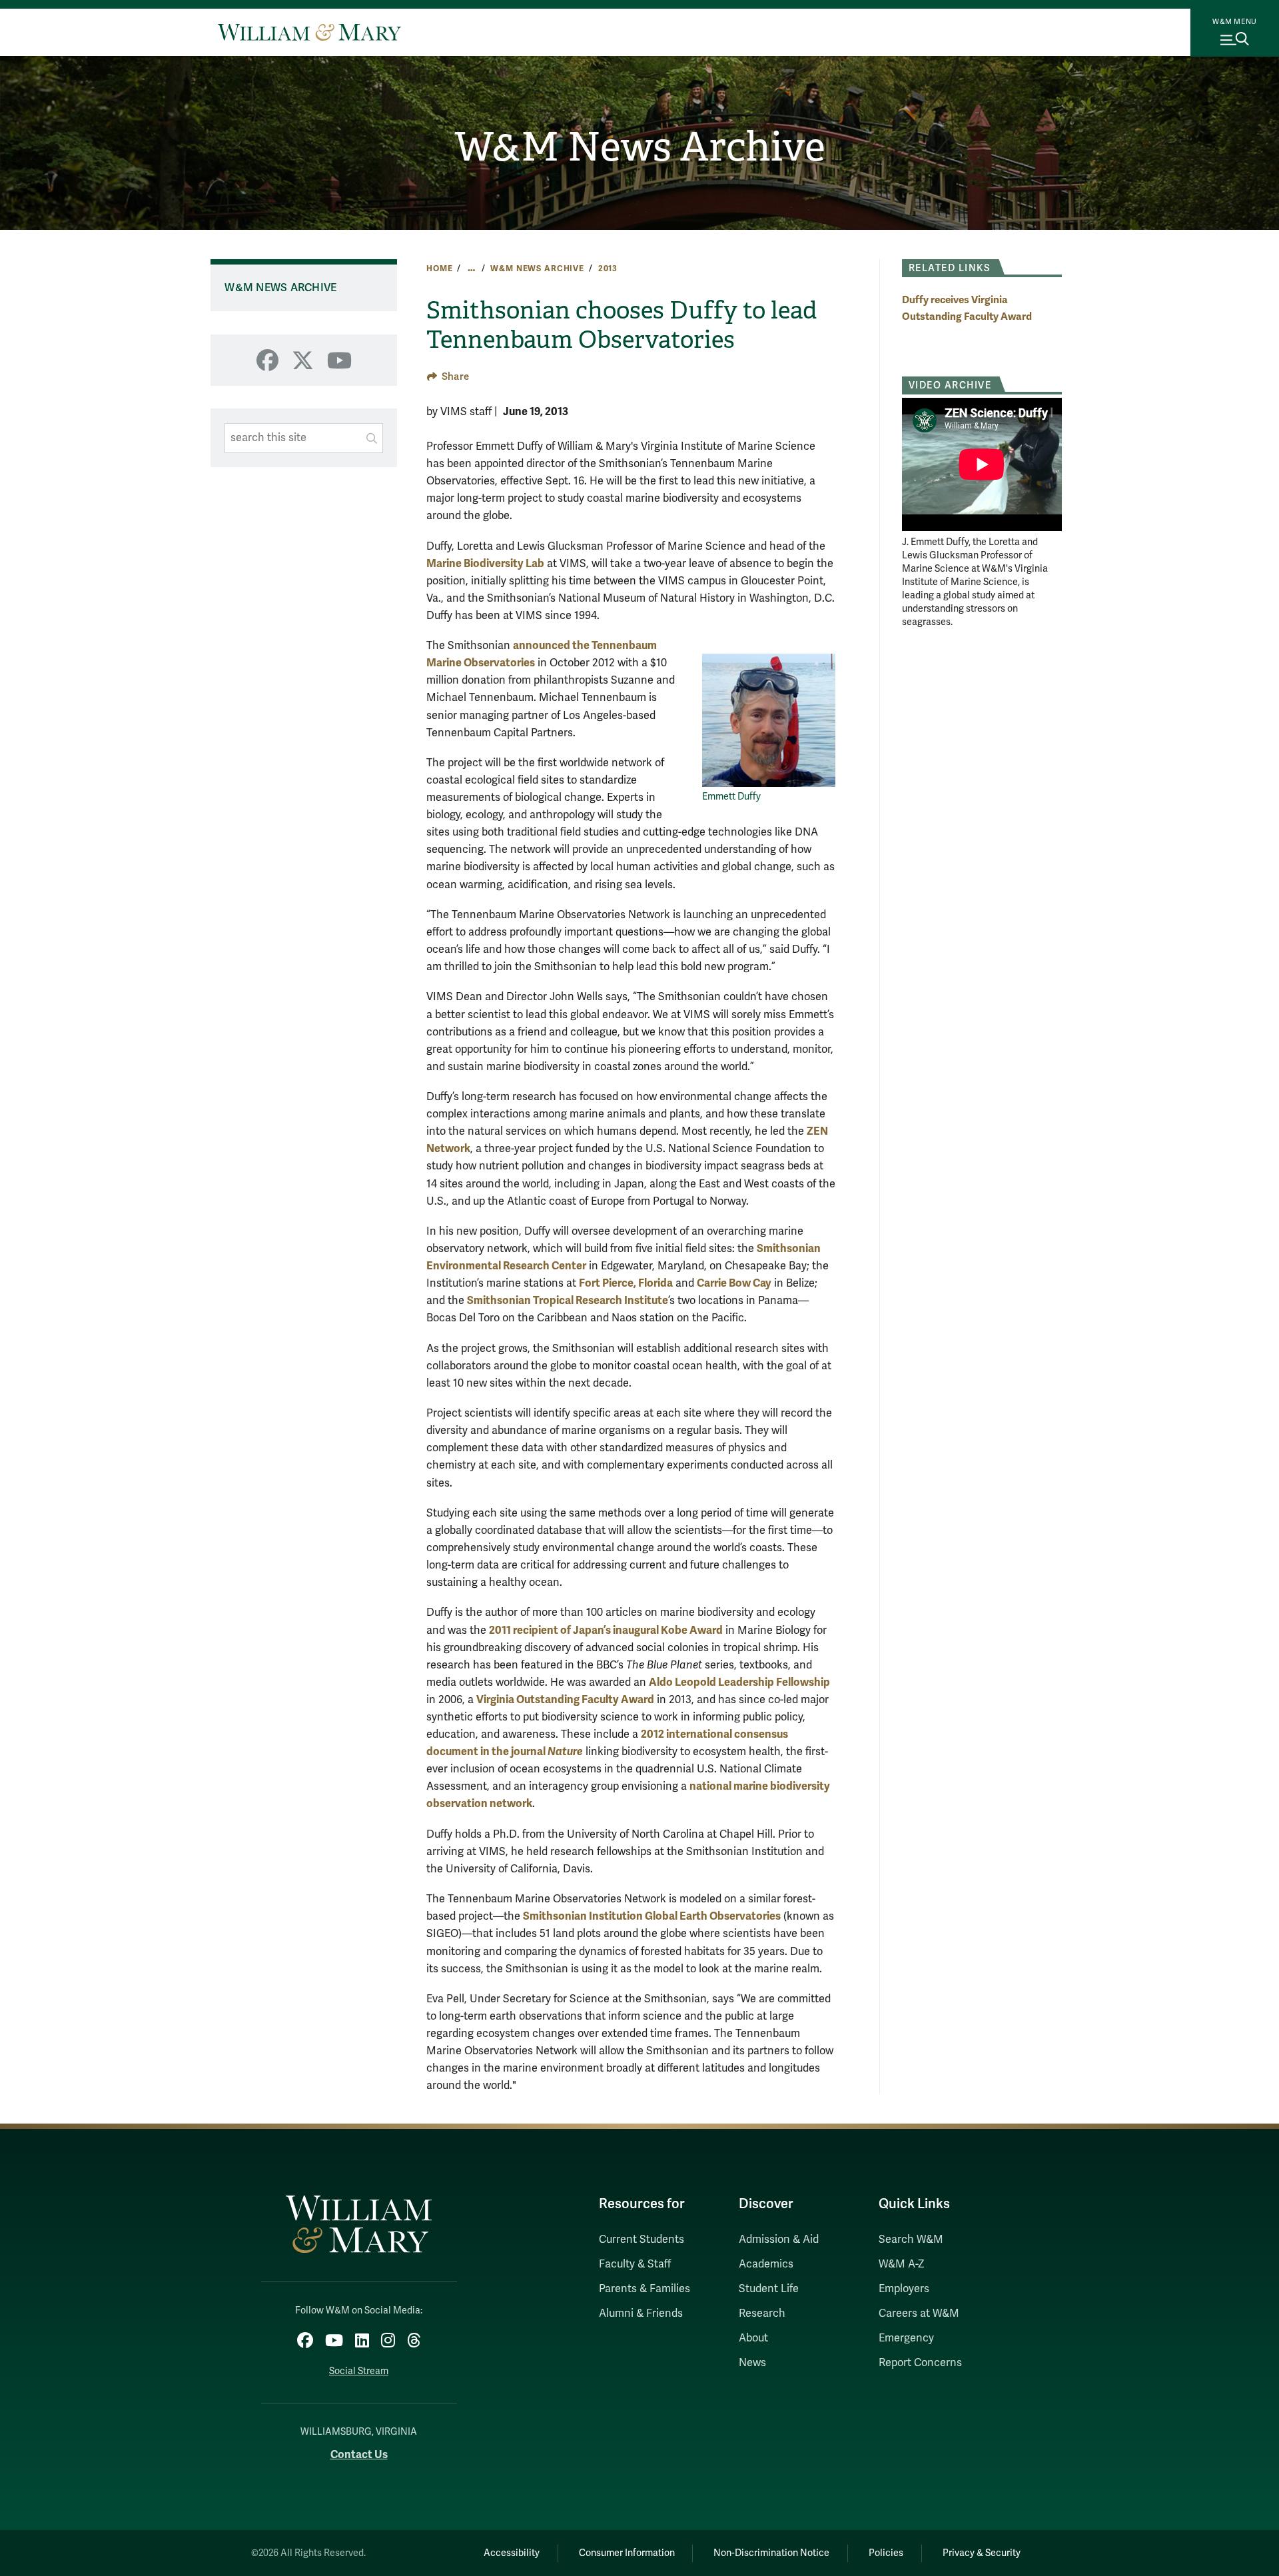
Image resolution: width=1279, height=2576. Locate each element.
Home (439, 269)
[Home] (309, 32)
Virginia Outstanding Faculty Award (565, 1699)
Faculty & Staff (635, 2264)
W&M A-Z (902, 2264)
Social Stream (359, 2371)
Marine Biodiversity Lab (485, 563)
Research (762, 2313)
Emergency (906, 2338)
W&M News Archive (640, 147)
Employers (904, 2289)
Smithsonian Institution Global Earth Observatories (652, 1916)
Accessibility (512, 2553)
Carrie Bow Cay (734, 1283)
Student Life (769, 2289)
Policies (886, 2553)
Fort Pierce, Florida (626, 1283)
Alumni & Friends (641, 2313)
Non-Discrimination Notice (771, 2553)
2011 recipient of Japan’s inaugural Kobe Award (606, 1630)
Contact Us (359, 2454)
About (753, 2338)
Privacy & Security (982, 2553)
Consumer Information (627, 2553)
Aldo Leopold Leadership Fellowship (739, 1682)
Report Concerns (920, 2363)
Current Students (641, 2240)
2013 (608, 269)
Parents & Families (644, 2289)
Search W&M (911, 2240)
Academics (766, 2264)
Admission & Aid (779, 2240)
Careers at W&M (919, 2313)
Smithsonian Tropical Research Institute (568, 1300)
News (752, 2363)
